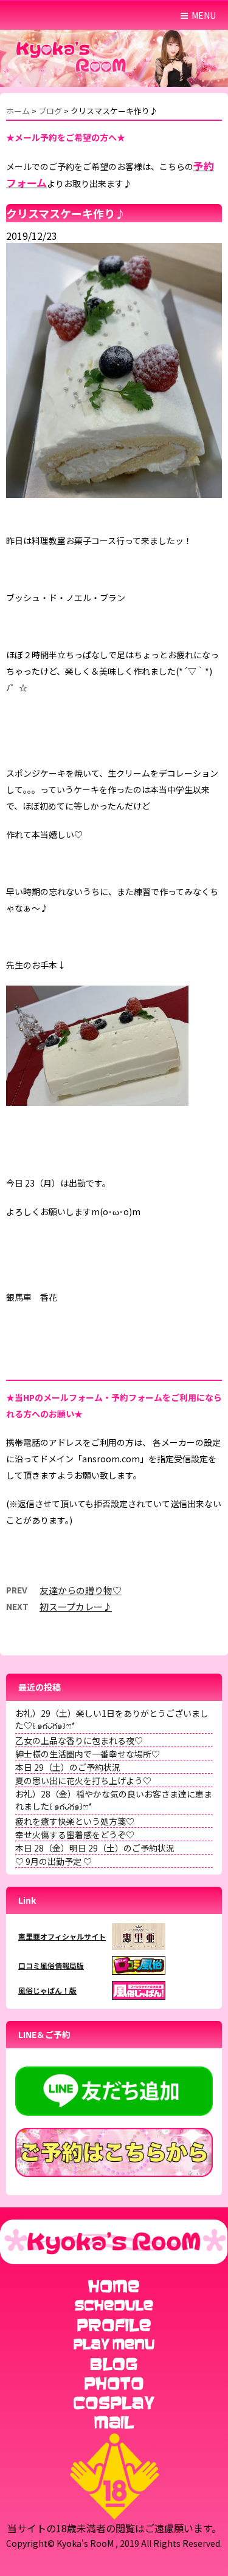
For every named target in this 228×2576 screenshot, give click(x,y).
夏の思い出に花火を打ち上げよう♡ (83, 1780)
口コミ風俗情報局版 (51, 1965)
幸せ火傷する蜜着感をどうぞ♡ (75, 1835)
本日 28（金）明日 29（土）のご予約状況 (95, 1848)
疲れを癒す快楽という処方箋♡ (75, 1821)
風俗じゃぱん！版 (47, 1990)
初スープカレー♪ (76, 1607)
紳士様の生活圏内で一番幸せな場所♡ (88, 1754)
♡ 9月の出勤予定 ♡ (54, 1861)
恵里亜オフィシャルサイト (62, 1936)
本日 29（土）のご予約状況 (68, 1767)
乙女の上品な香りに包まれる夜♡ (79, 1740)
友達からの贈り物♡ (81, 1590)
